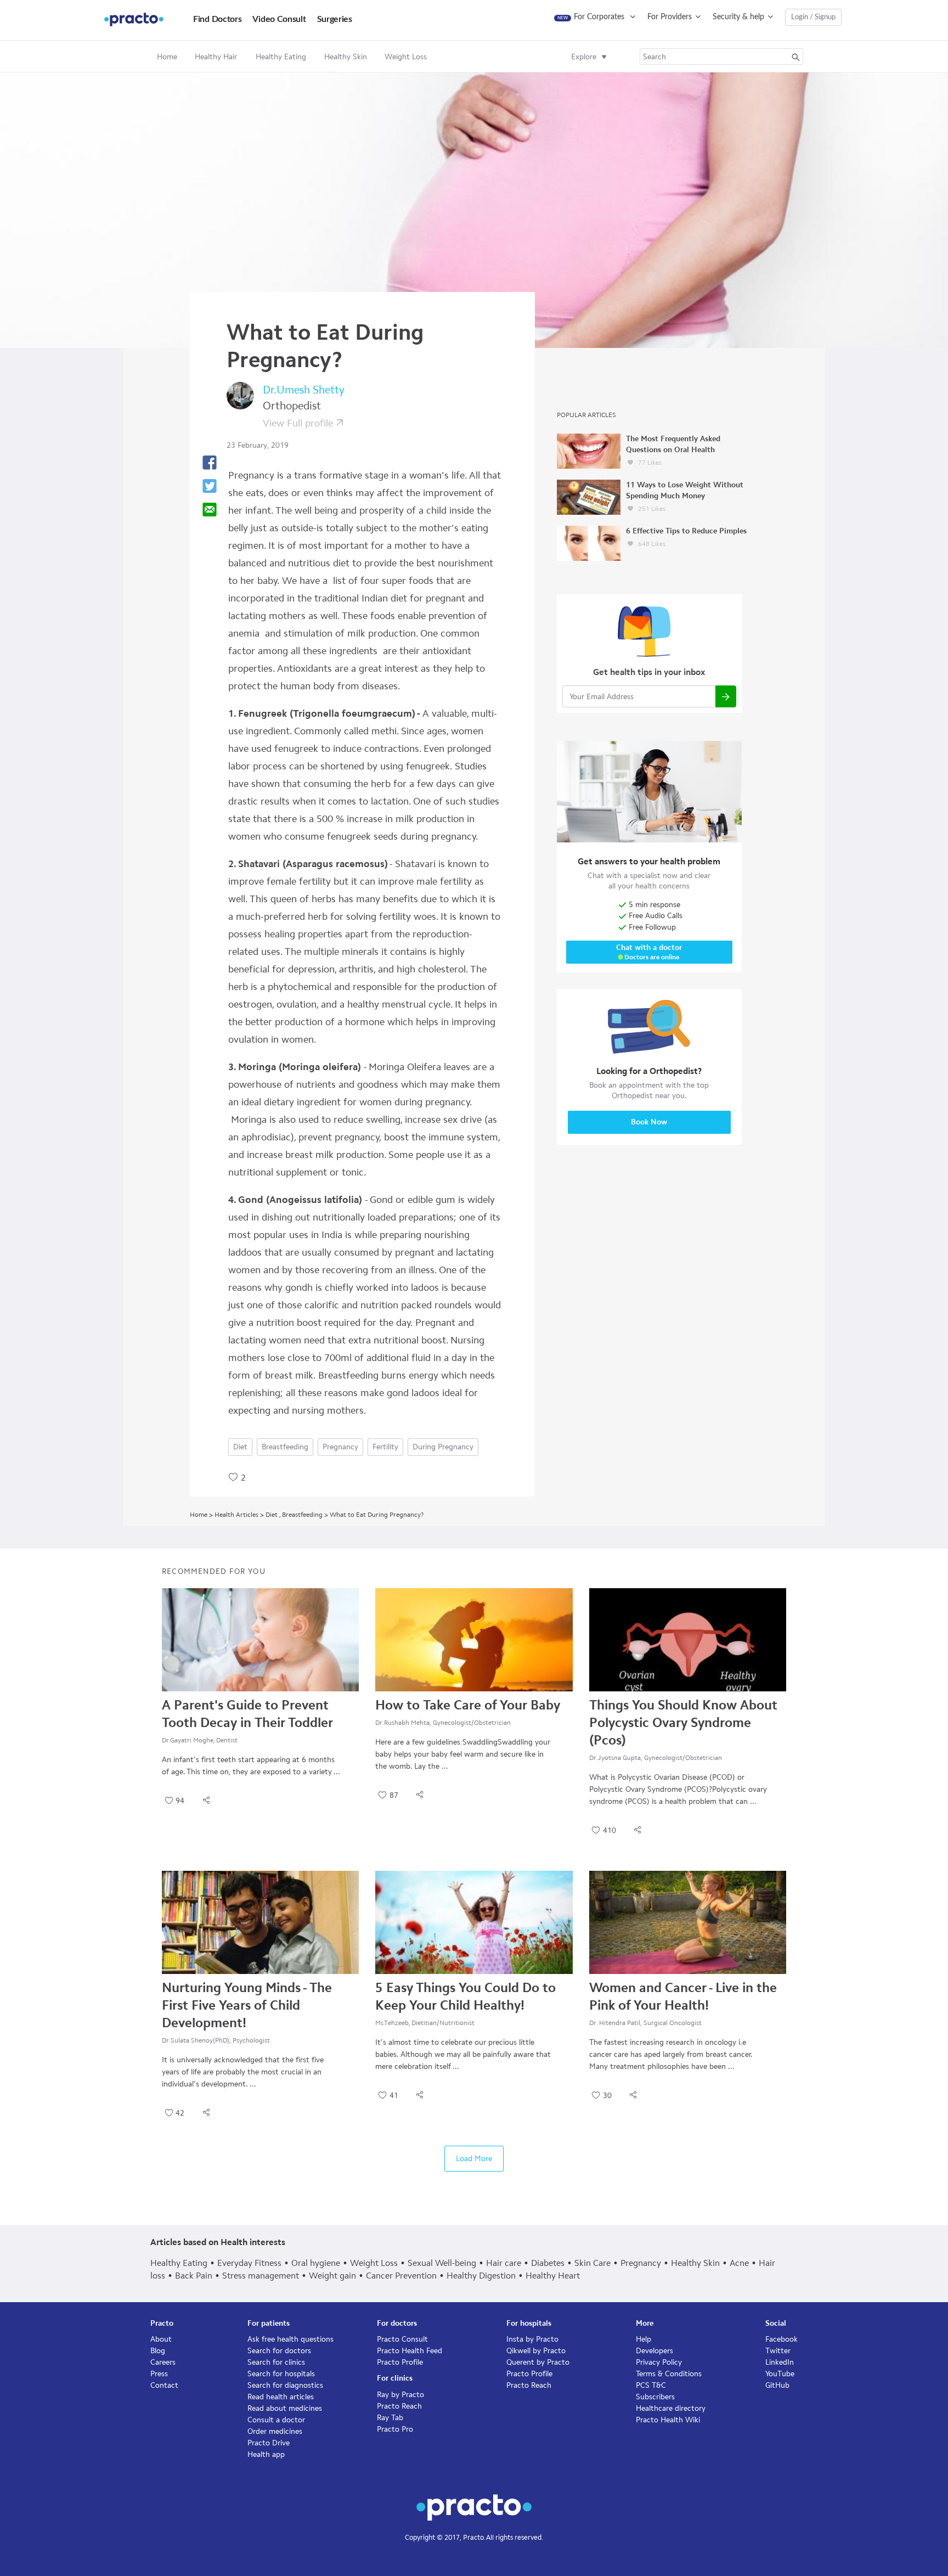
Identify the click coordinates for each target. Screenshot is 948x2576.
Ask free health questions (290, 2339)
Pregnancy (340, 1447)
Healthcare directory (671, 2408)
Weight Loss (374, 2263)
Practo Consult (402, 2339)
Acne (739, 2263)
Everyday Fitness (249, 2263)
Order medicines (275, 2431)
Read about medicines (285, 2408)
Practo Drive (269, 2443)
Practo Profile (400, 2362)
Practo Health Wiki (668, 2420)
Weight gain (332, 2276)
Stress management (261, 2276)
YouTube (780, 2374)
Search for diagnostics (285, 2385)
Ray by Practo (400, 2395)
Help (644, 2339)
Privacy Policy (659, 2362)
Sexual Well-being (442, 2263)
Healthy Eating (179, 2263)
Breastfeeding (285, 1447)
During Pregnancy (443, 1447)
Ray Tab (390, 2418)
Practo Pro (395, 2429)
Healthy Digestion (481, 2276)
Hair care (504, 2263)
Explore (584, 57)
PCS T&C (651, 2385)
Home (167, 57)
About (161, 2339)
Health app (266, 2454)
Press (159, 2374)
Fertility (385, 1447)
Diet (240, 1447)
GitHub (777, 2385)
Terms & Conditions (669, 2374)
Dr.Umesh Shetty (304, 390)
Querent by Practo (538, 2362)
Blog (158, 2351)
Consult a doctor (276, 2420)
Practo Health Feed (410, 2351)
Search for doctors (279, 2351)
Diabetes (548, 2263)
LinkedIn (780, 2362)
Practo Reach (399, 2406)
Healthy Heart (553, 2276)
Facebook (781, 2339)
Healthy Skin (695, 2263)
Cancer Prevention (401, 2276)
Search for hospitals (281, 2374)
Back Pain (194, 2276)
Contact (164, 2385)
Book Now (649, 1122)
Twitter (778, 2351)
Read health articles (281, 2397)
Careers (163, 2362)
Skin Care (592, 2263)
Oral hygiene (316, 2263)
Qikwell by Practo (536, 2351)
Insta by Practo (532, 2339)
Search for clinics (276, 2362)
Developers (654, 2351)
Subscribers (655, 2397)
